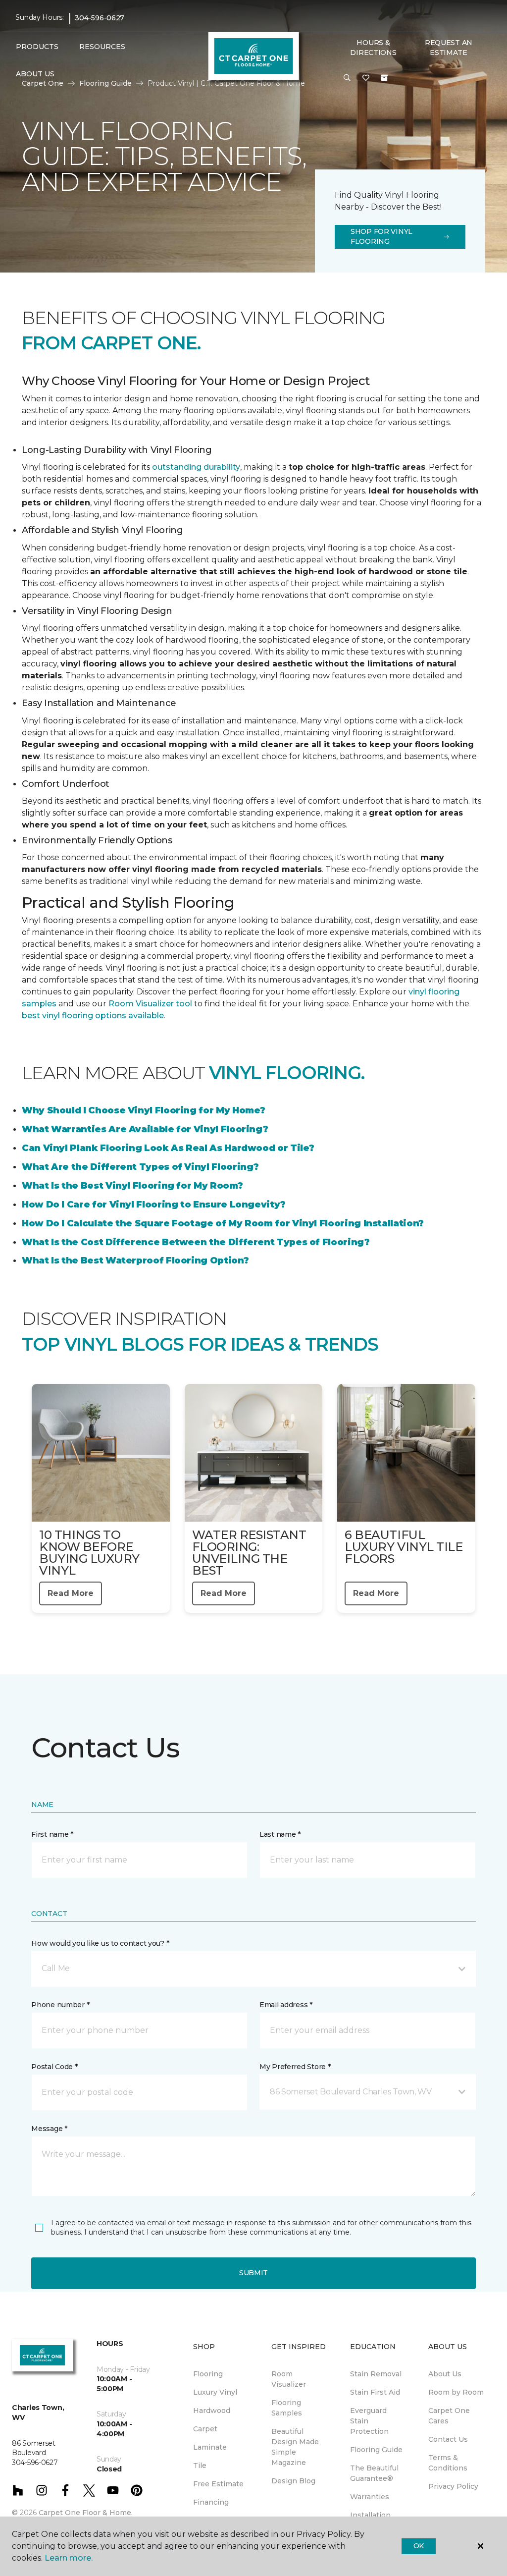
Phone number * (60, 2005)
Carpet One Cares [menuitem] (449, 2416)
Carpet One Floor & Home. (86, 2513)
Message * (49, 2129)
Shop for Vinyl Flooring (381, 236)
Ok (419, 2546)
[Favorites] (366, 78)
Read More (71, 1593)
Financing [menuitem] (211, 2502)
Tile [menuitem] (200, 2466)
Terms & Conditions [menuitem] (448, 2463)
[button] (347, 78)
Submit (253, 2273)
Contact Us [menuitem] (448, 2439)
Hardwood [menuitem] (212, 2411)
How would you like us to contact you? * (100, 1943)
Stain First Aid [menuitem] (375, 2392)
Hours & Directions (373, 48)
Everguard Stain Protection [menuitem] (369, 2421)
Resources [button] (102, 47)
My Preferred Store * (295, 2067)
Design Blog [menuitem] (293, 2481)
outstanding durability (196, 467)
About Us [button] (35, 74)
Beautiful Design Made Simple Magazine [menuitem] (295, 2447)
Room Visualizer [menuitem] (289, 2379)
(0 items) (384, 78)
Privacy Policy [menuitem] (453, 2486)
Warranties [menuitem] (370, 2497)
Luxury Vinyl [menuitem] (215, 2392)
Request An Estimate (449, 48)
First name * (52, 1834)
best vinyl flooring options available (93, 1015)
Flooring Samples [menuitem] (287, 2408)
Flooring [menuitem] (208, 2374)
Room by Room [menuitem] (456, 2392)
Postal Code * (54, 2067)
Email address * (286, 2005)
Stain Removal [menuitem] (376, 2374)
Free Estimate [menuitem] (218, 2484)
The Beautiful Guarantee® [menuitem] (374, 2473)
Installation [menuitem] (370, 2515)
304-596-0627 (100, 18)
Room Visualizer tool (150, 1004)
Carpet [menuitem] (205, 2429)
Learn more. (69, 2558)
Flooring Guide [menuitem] (376, 2450)
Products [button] (37, 47)
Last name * (280, 1834)
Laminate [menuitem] (210, 2447)
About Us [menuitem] (445, 2374)
